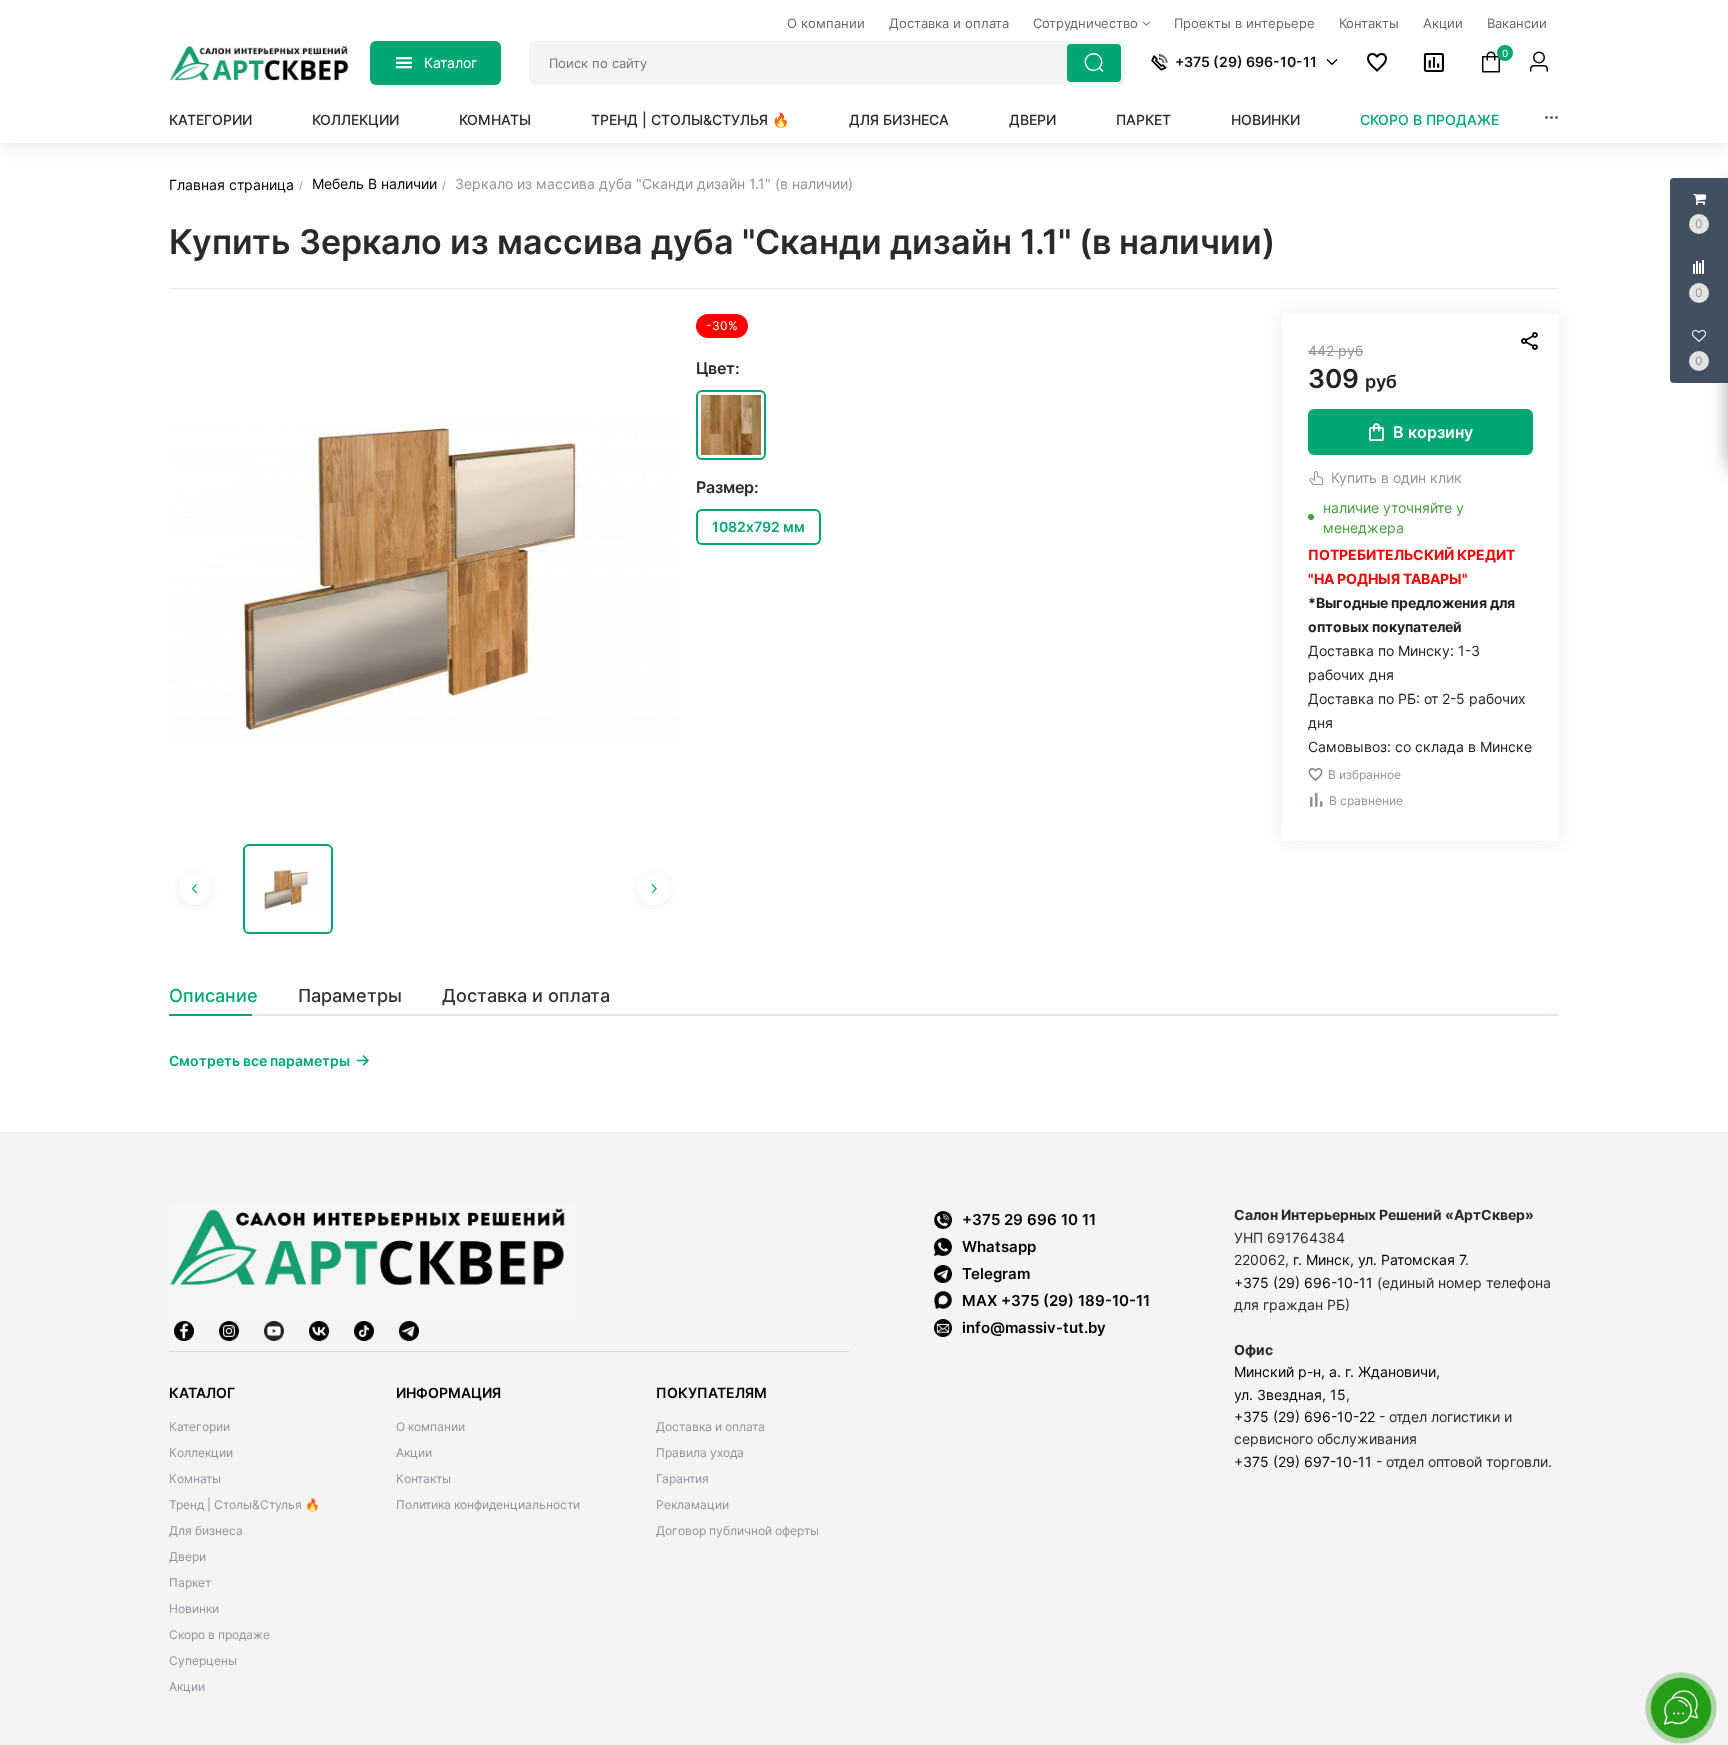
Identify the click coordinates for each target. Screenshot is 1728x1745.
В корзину (1433, 432)
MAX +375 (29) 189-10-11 (1056, 1300)
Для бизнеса (899, 119)
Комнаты (495, 119)
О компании (430, 1426)
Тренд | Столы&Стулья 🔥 (690, 119)
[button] (1332, 62)
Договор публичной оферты (737, 1530)
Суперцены (203, 1660)
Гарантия (682, 1478)
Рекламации (692, 1504)
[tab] (223, 996)
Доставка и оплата (710, 1426)
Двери (1032, 119)
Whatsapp (999, 1246)
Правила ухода (700, 1452)
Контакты (423, 1478)
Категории (210, 119)
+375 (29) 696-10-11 (1303, 1282)
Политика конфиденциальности (488, 1504)
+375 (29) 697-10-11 (1303, 1461)
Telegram (996, 1273)
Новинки (1265, 119)
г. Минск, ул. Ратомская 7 (1379, 1259)
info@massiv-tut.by (1034, 1327)
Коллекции (355, 119)
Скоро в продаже (1429, 119)
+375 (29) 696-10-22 (1304, 1416)
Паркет (1143, 119)
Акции (187, 1686)
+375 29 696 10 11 (1029, 1219)
